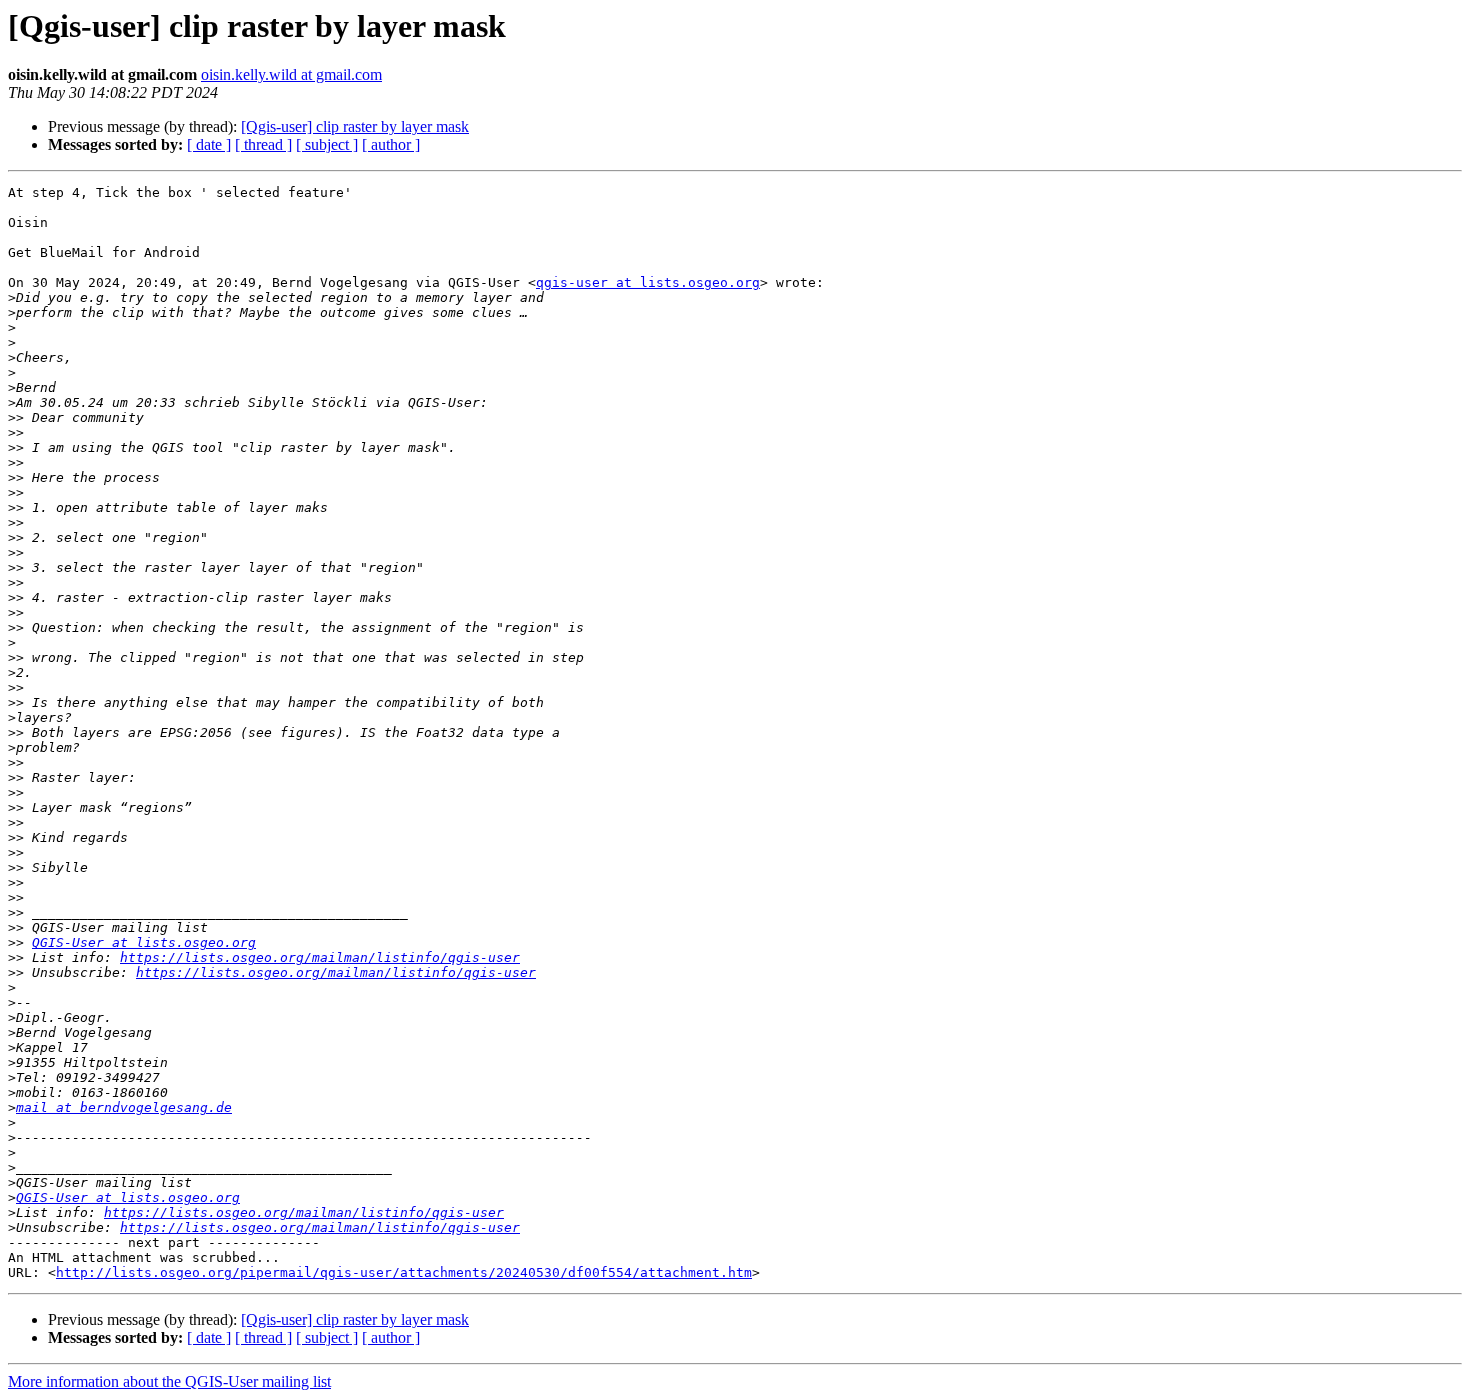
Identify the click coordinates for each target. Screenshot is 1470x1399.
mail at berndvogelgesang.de (124, 1107)
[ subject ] (327, 144)
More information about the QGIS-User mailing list (169, 1381)
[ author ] (391, 144)
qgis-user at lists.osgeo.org (648, 282)
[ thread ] (263, 144)
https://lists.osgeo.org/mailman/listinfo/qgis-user (320, 957)
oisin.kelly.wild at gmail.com (291, 74)
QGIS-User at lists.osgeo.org (144, 942)
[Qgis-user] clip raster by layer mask (355, 126)
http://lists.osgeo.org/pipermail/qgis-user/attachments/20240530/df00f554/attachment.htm (404, 1272)
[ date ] (209, 144)
